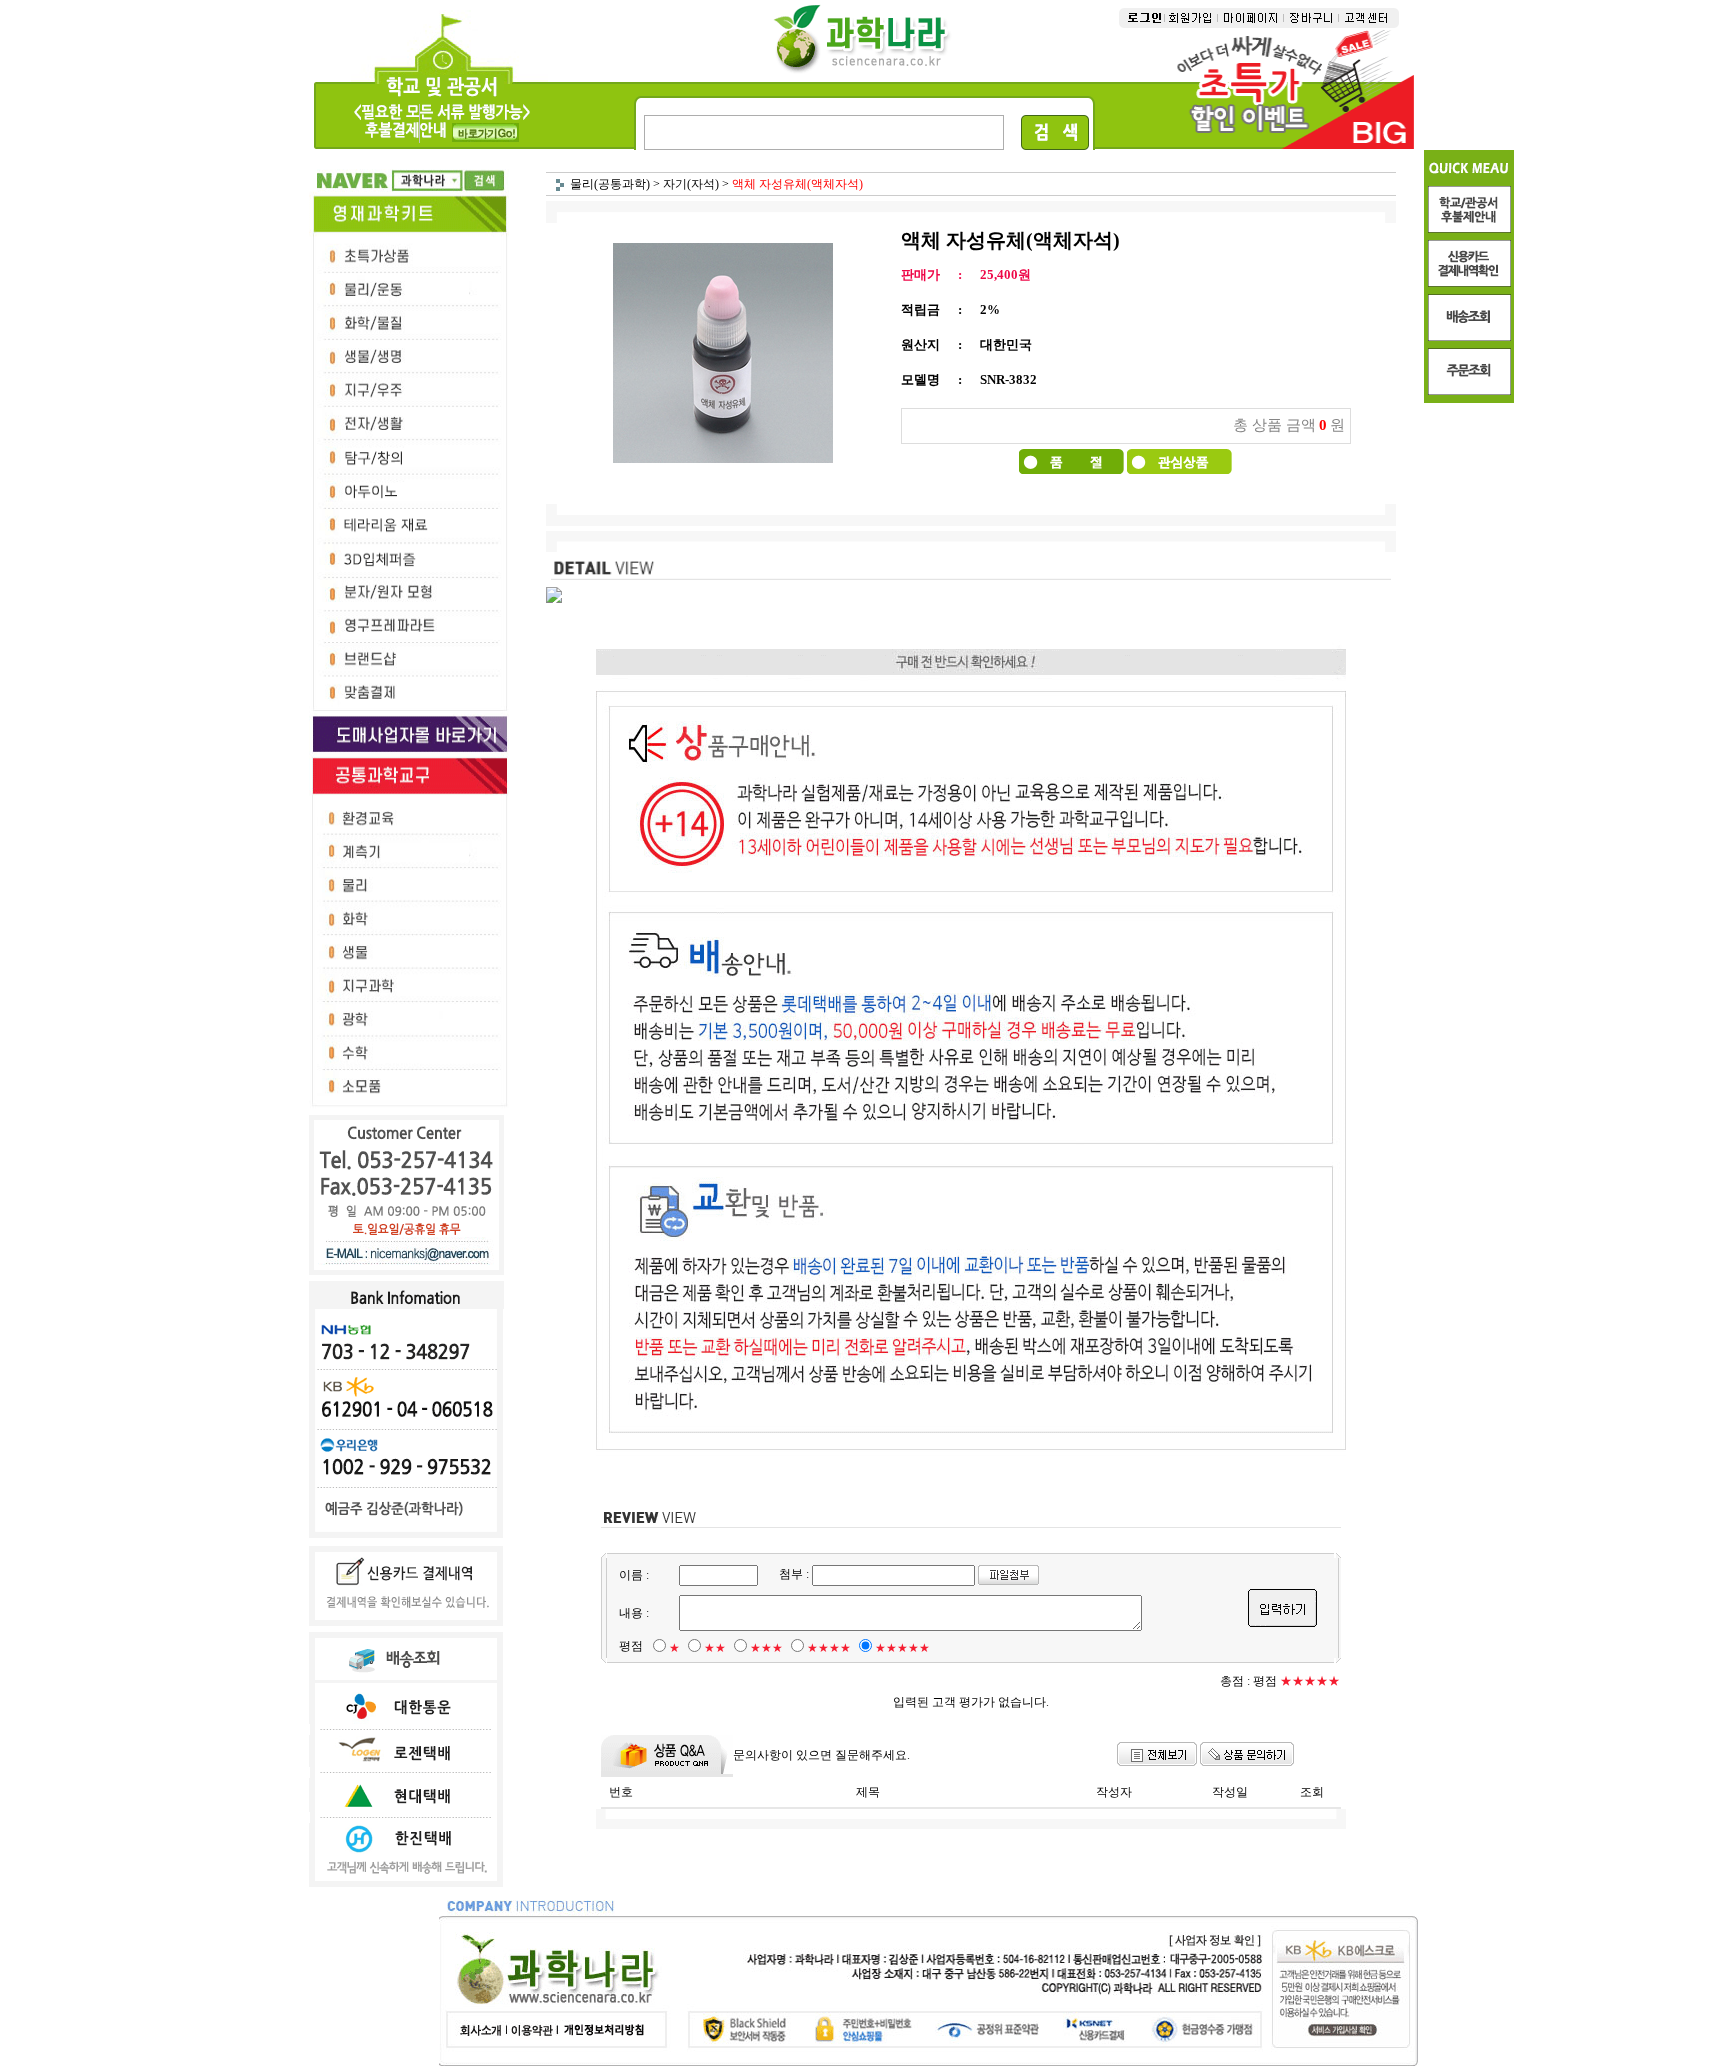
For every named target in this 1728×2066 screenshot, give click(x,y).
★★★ (766, 1648)
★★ (715, 1648)
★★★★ (829, 1648)
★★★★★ (902, 1648)
